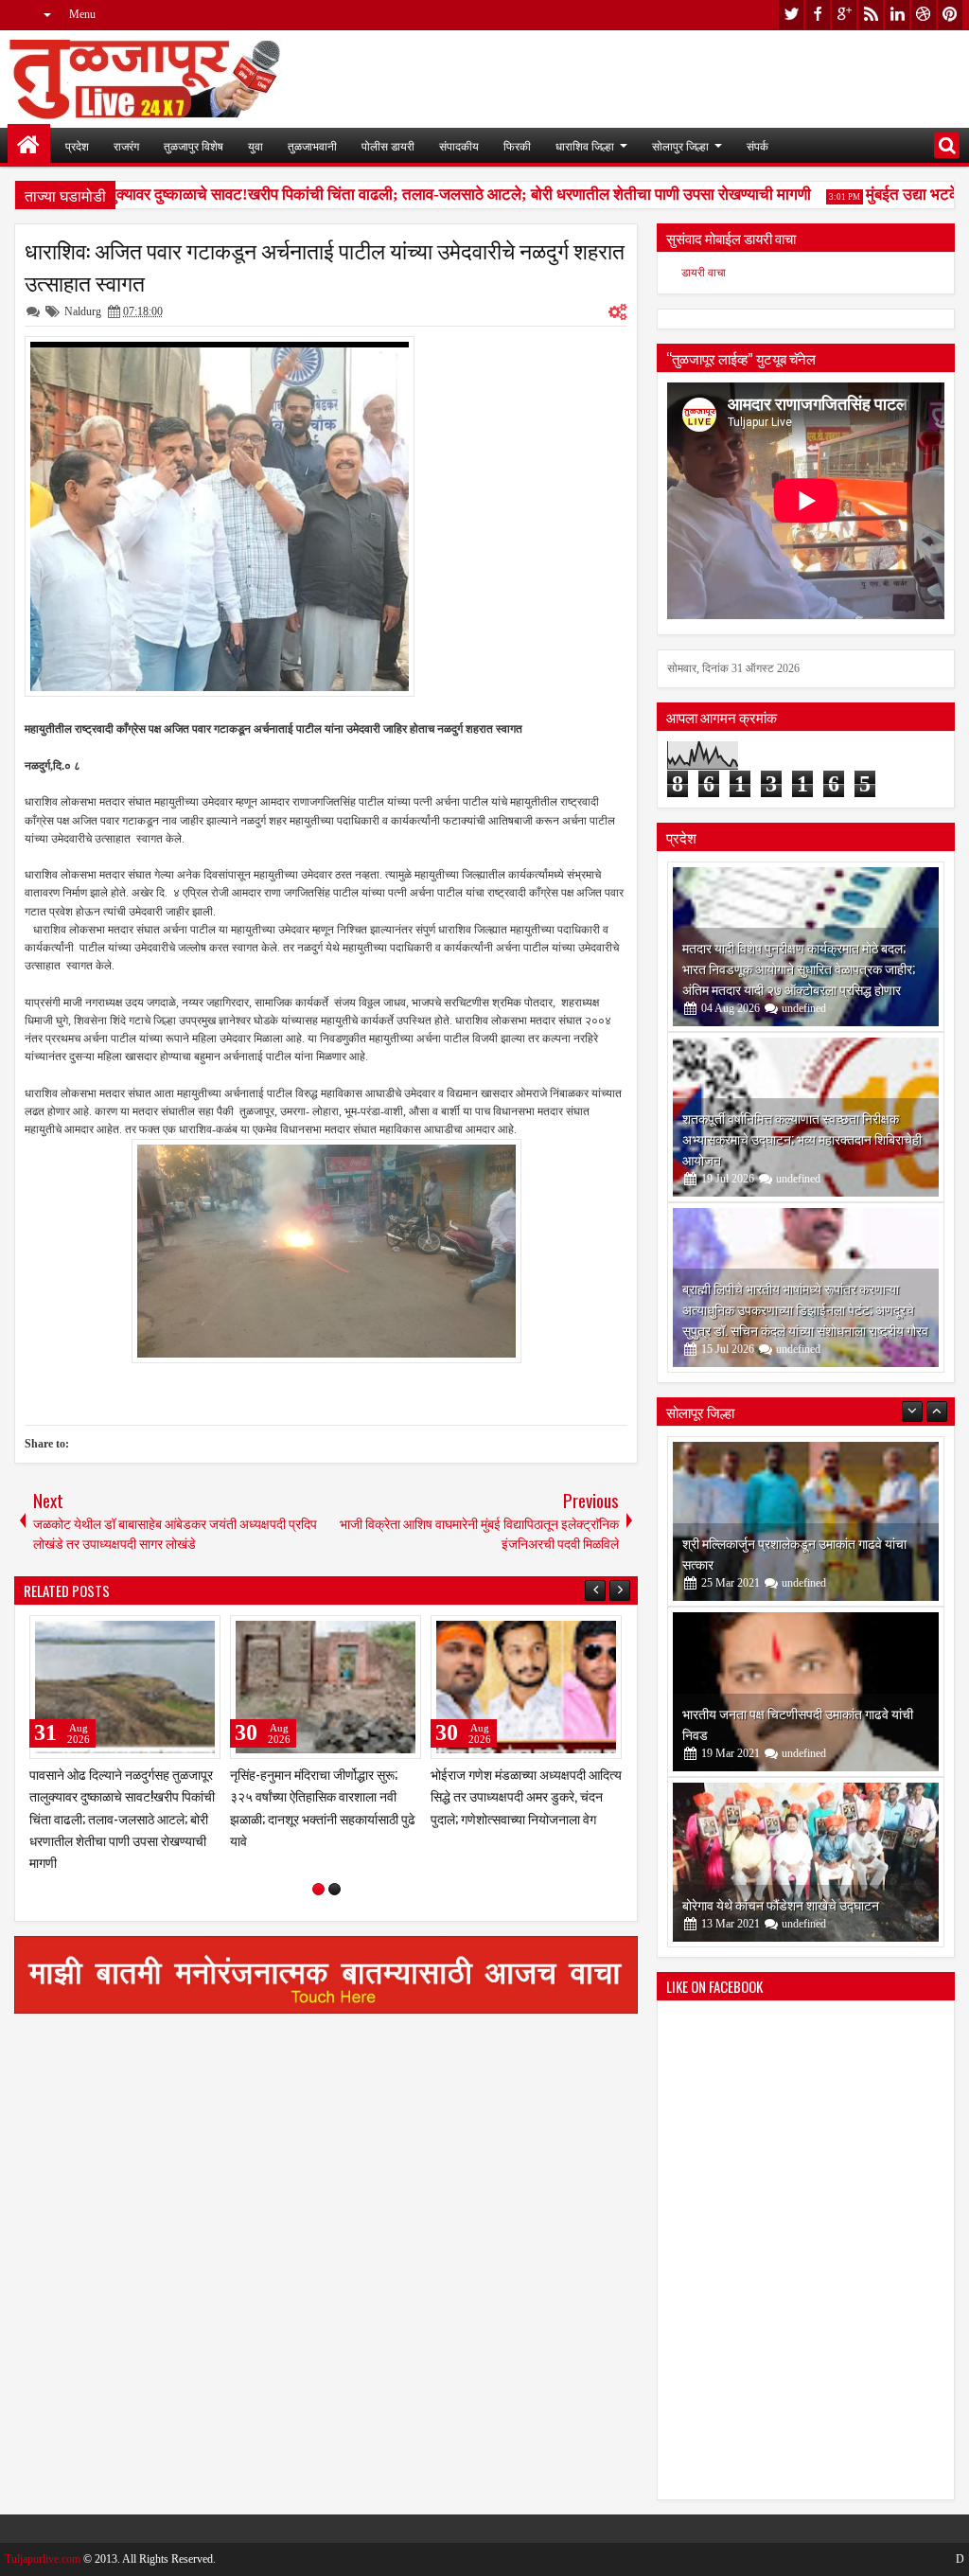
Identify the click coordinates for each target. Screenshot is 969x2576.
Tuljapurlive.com (43, 2559)
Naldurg (83, 311)
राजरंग (126, 145)
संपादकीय (459, 145)
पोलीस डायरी (388, 145)
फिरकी (517, 145)
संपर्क (758, 145)
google (844, 15)
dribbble (924, 15)
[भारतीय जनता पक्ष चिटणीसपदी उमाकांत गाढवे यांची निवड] (806, 1692)
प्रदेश (77, 145)
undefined (804, 1008)
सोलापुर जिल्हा (680, 145)
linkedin (897, 15)
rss (871, 15)
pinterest (950, 15)
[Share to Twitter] (179, 1634)
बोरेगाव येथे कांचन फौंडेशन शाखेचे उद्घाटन (781, 1904)
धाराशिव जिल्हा (585, 145)
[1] (318, 1889)
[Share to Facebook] (158, 1634)
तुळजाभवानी (312, 145)
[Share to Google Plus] (200, 1634)
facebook (818, 15)
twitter (791, 15)
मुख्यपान (29, 145)
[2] (335, 1889)
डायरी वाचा (704, 273)
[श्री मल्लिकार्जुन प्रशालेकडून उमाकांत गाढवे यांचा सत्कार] (806, 1521)
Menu (82, 14)
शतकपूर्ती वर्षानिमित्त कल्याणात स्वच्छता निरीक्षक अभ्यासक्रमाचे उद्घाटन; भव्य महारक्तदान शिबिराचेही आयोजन (802, 1138)
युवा (255, 145)
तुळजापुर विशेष (194, 145)
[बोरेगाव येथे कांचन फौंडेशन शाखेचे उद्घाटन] (806, 1862)
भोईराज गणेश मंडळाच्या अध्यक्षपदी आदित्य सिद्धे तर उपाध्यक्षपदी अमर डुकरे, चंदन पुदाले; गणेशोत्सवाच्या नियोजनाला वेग (526, 1795)
